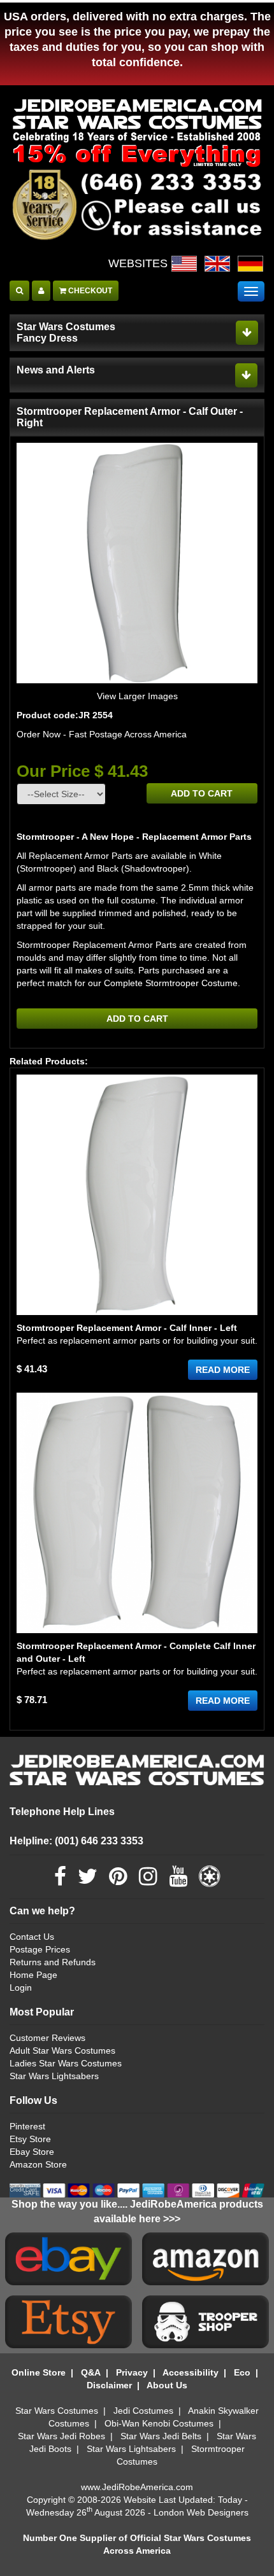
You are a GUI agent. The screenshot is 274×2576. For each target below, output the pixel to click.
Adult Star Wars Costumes (62, 2050)
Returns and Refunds (53, 1962)
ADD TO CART (202, 793)
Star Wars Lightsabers (54, 2076)
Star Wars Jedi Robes (61, 2436)
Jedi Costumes (143, 2411)
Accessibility (191, 2372)
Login (21, 1988)
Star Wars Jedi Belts (161, 2436)
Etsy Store (30, 2139)
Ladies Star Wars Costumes (66, 2063)
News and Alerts (56, 370)
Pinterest (27, 2126)
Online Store (39, 2372)
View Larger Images (137, 696)
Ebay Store (32, 2152)
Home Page (33, 1975)
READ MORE (223, 1370)
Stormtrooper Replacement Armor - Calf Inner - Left (127, 1328)
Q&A (91, 2372)
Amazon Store (38, 2164)
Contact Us (32, 1937)
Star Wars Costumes (57, 2411)
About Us (167, 2385)
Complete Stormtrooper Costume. (172, 983)
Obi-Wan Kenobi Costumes (159, 2423)
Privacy (132, 2372)
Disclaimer (109, 2385)
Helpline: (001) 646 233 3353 (76, 1841)
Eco (242, 2372)
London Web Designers (201, 2512)
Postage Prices (40, 1949)
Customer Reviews (47, 2038)
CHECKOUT (89, 291)
